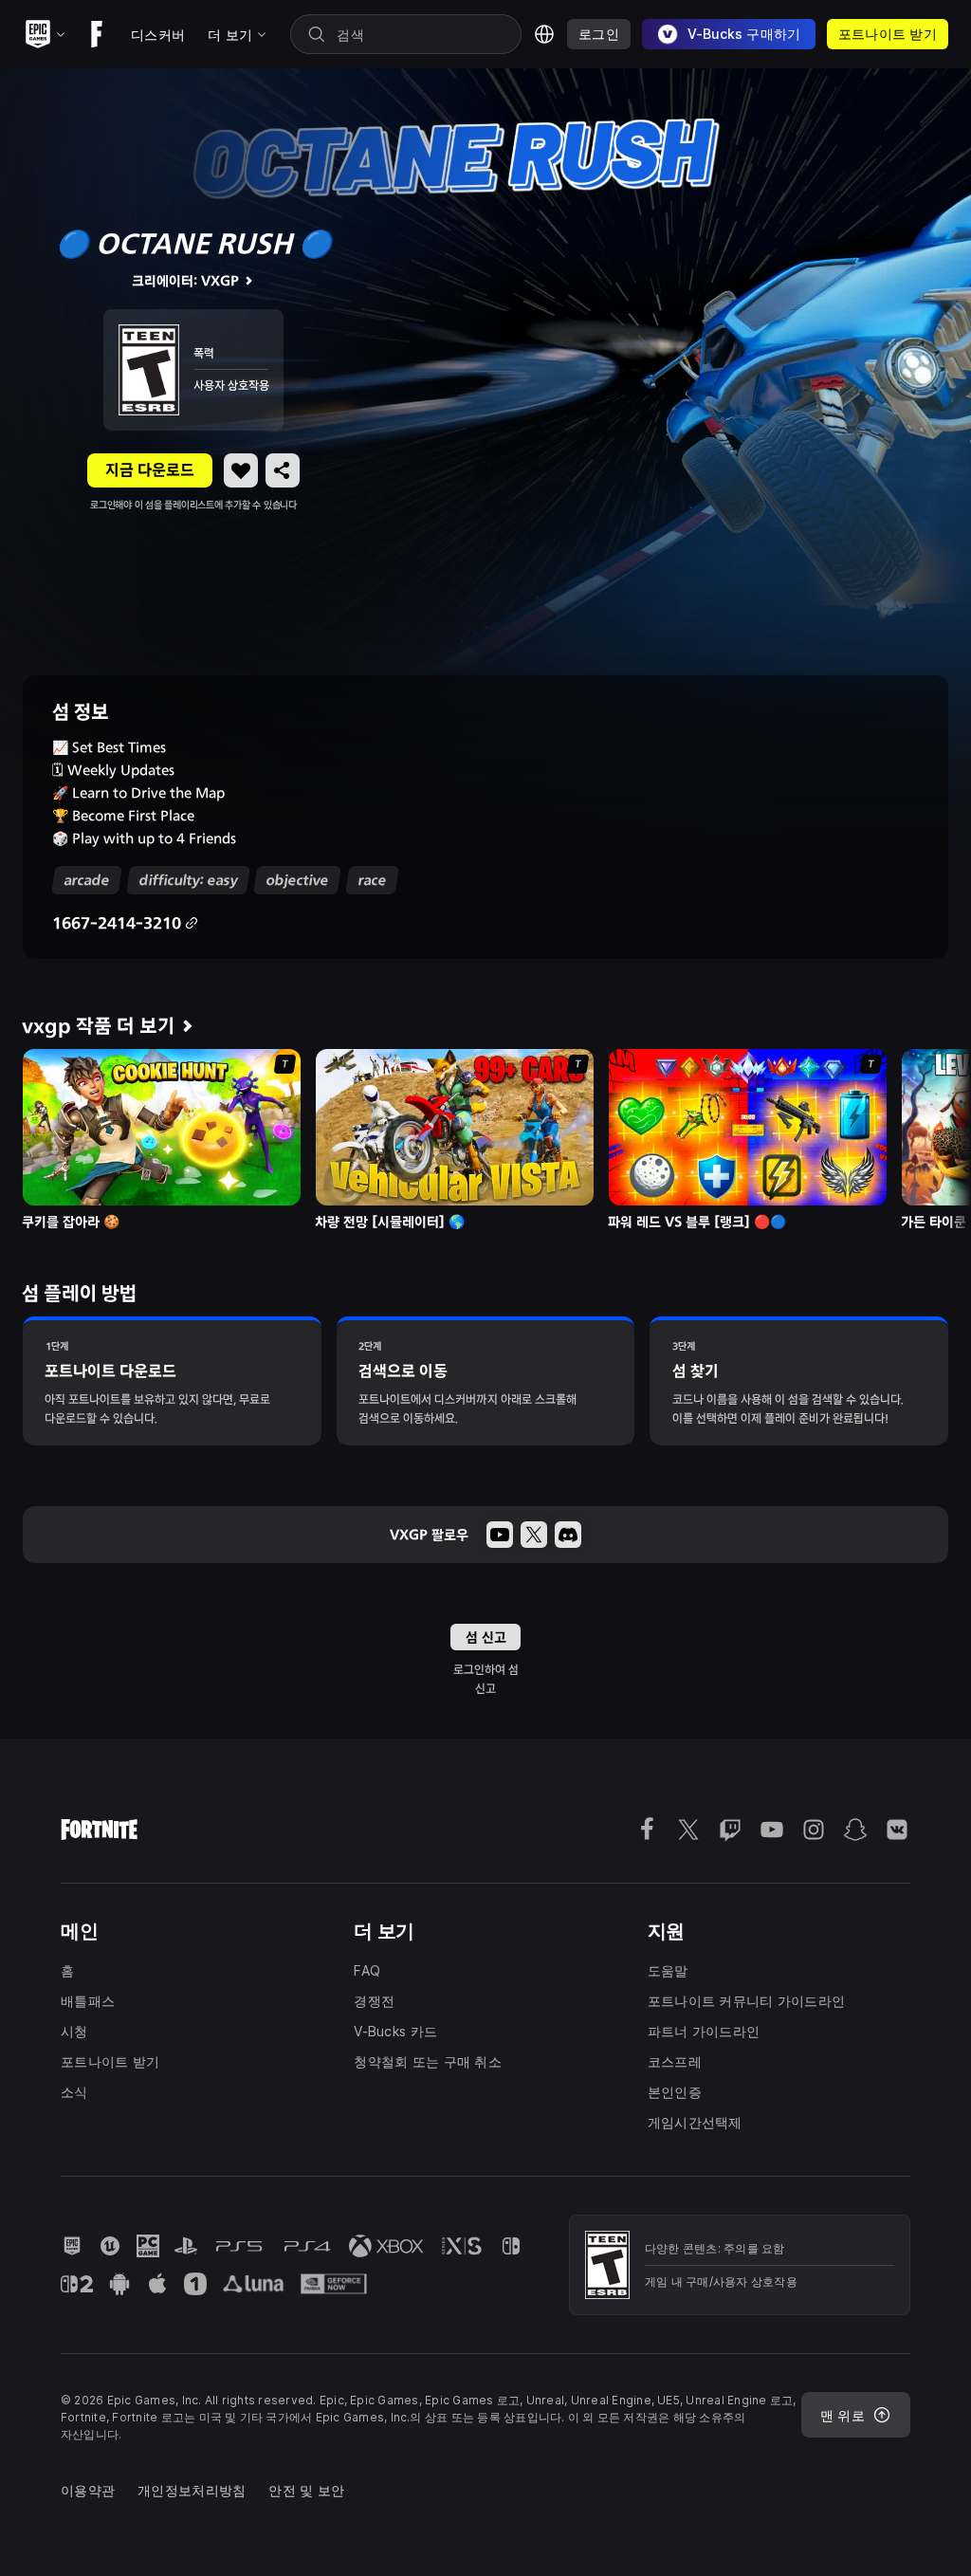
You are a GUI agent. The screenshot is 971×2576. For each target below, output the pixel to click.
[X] (534, 1535)
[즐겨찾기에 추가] (241, 470)
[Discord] (568, 1535)
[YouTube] (500, 1535)
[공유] (283, 470)
